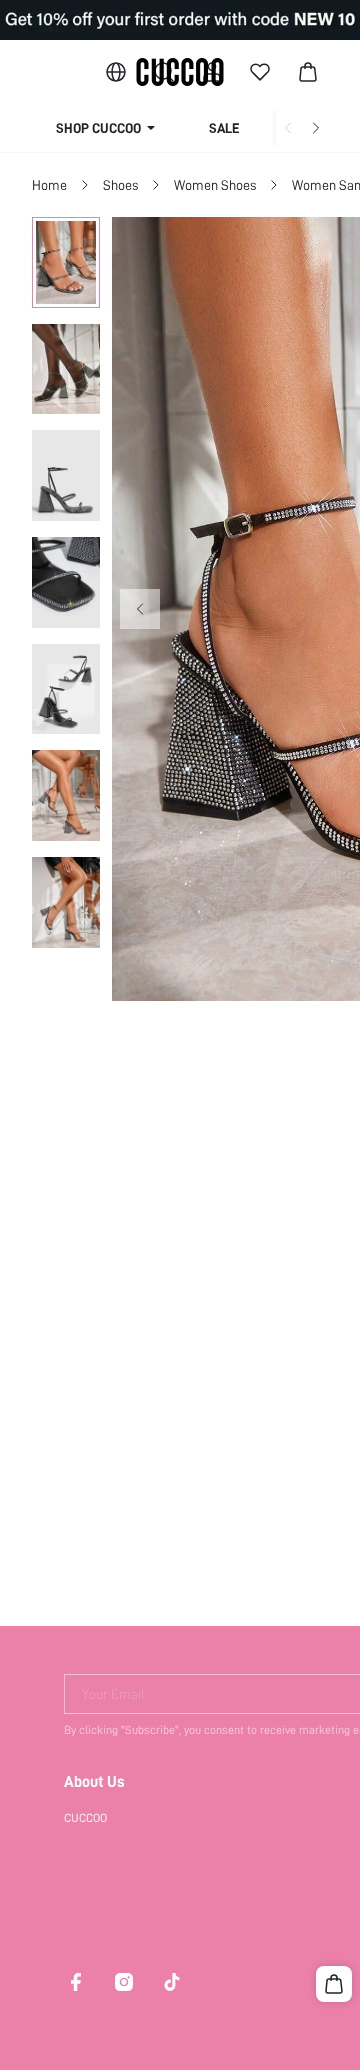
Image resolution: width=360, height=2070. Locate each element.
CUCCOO (85, 1818)
